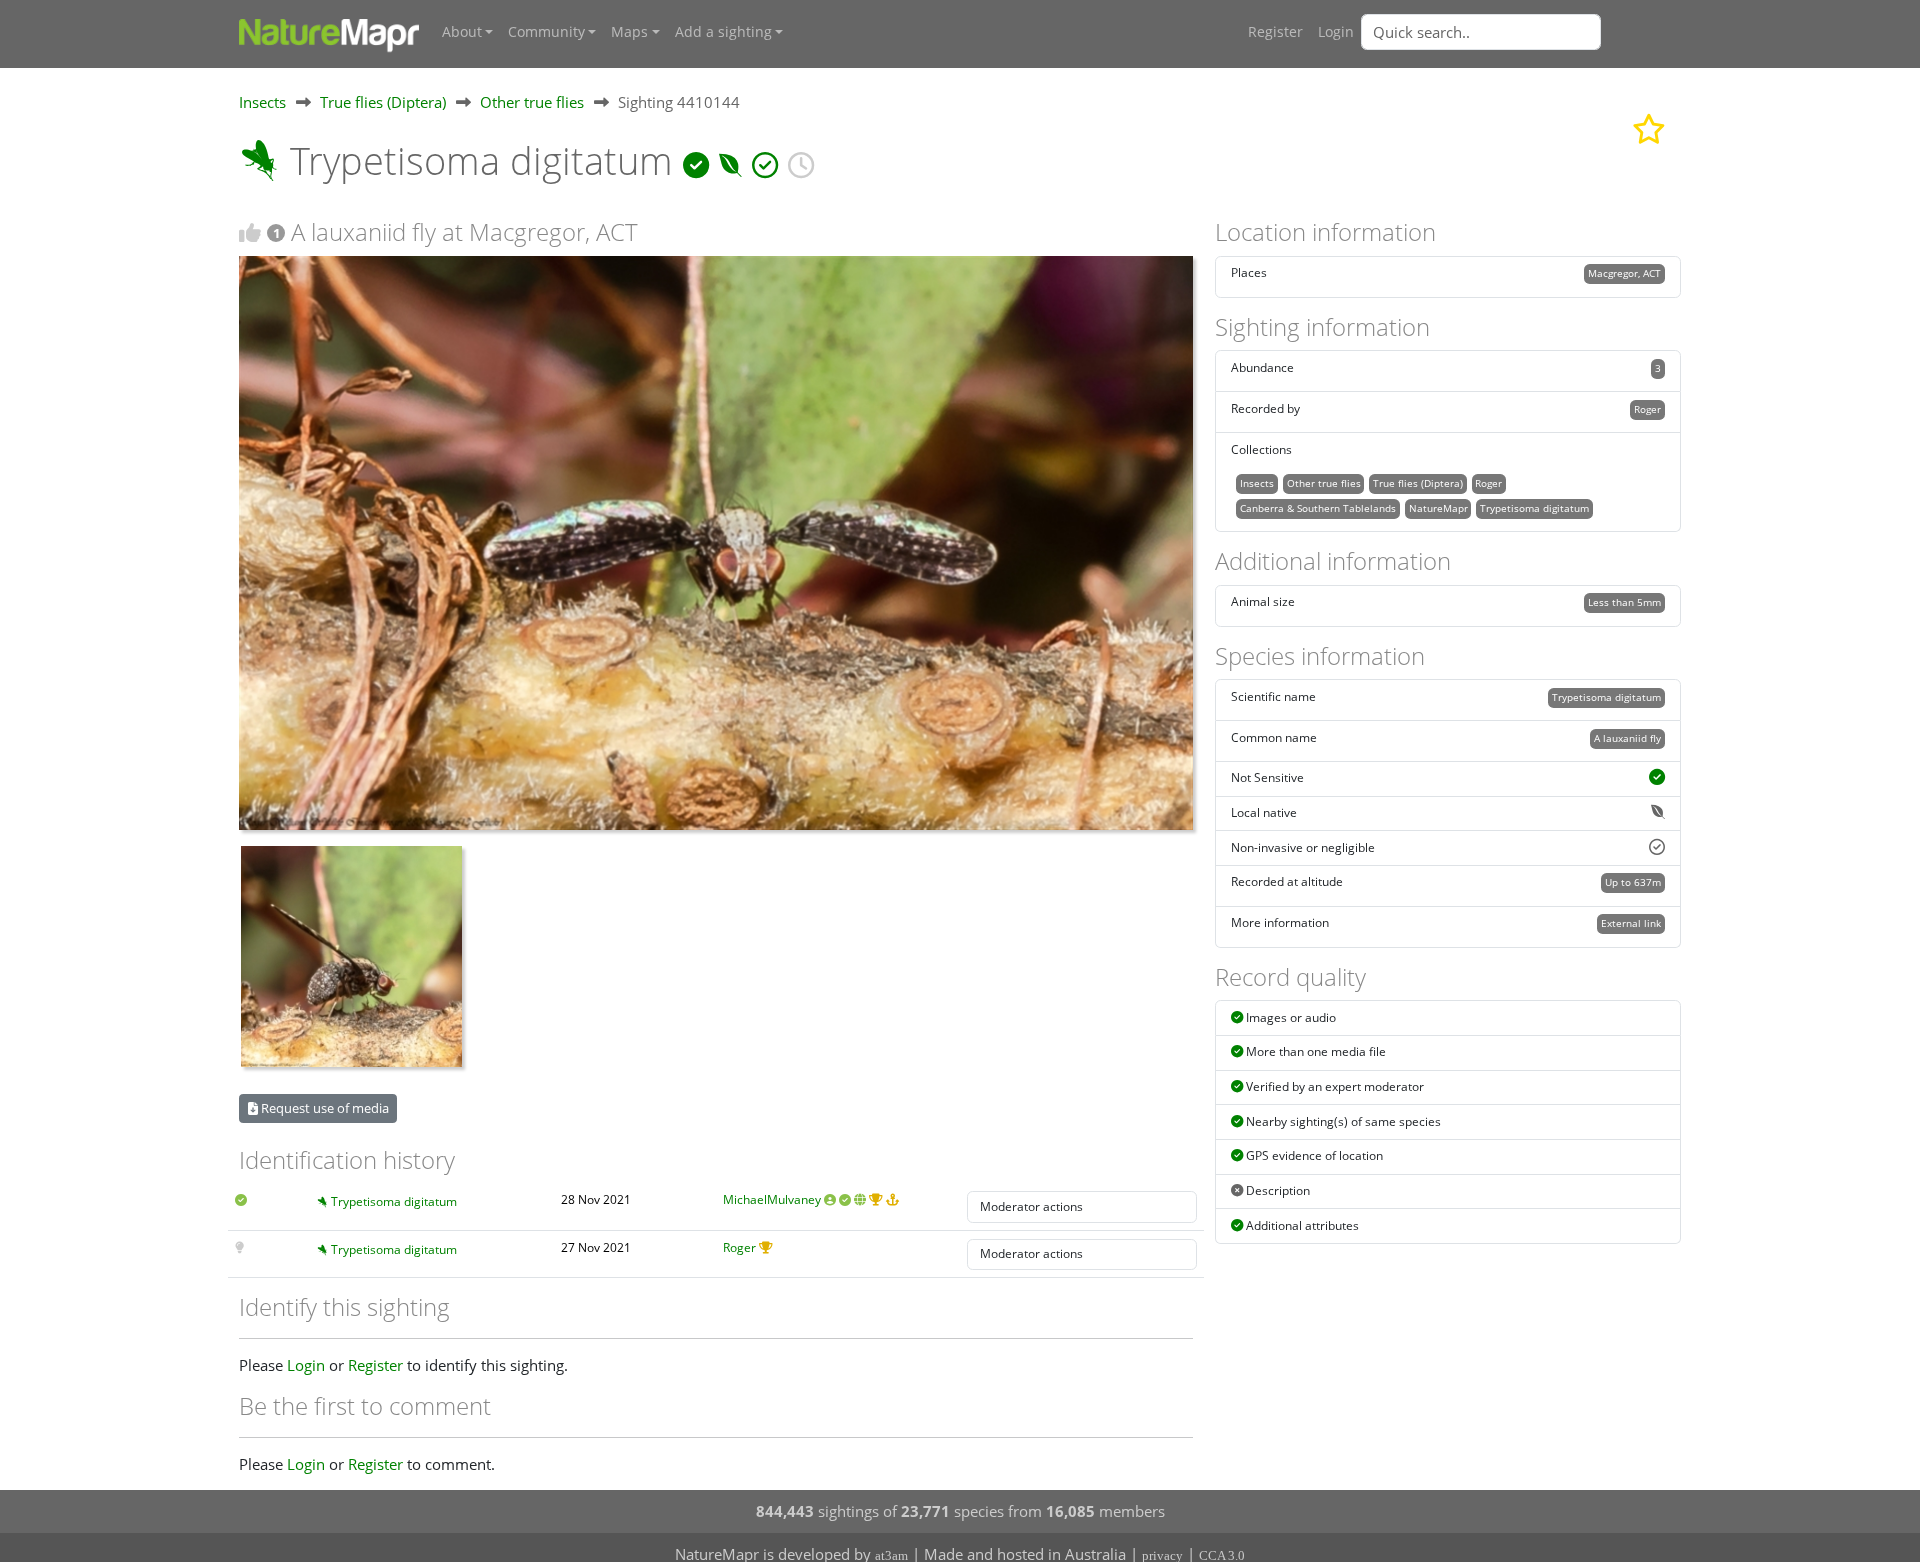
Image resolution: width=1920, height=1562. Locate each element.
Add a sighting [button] (723, 32)
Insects (262, 102)
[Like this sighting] (250, 232)
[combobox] (1521, 32)
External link (1631, 923)
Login (1336, 32)
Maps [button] (629, 32)
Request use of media (323, 1108)
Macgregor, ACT (1624, 273)
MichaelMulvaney (772, 1199)
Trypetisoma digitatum (394, 1201)
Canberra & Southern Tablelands (1318, 508)
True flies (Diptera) (383, 102)
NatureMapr (1438, 508)
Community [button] (546, 32)
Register (1275, 32)
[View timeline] (801, 160)
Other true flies (532, 102)
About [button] (462, 32)
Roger (739, 1247)
